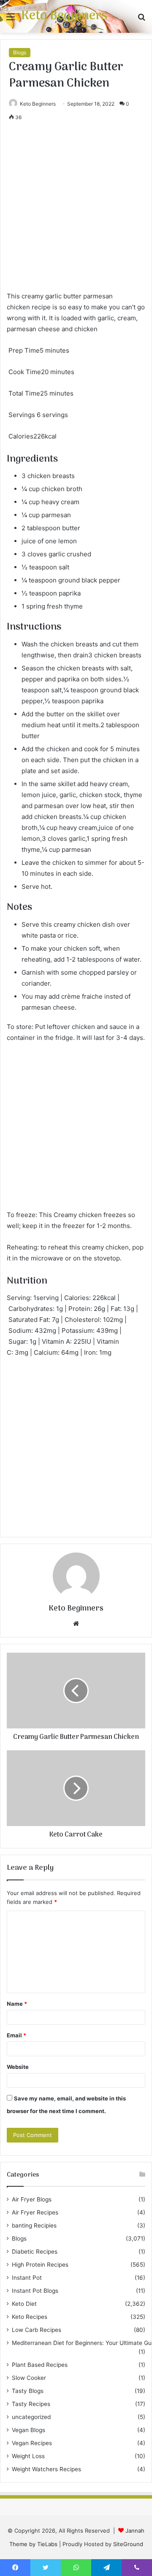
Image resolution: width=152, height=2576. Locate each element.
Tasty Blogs (28, 2391)
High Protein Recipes (40, 2265)
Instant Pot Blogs (35, 2291)
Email (16, 2035)
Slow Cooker (29, 2378)
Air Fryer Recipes (35, 2212)
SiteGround (128, 2544)
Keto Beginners (38, 104)
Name (17, 2004)
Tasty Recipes (31, 2404)
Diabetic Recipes (35, 2252)
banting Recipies (34, 2225)
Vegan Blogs (28, 2430)
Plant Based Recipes (40, 2365)
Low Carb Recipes (37, 2330)
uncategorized (31, 2417)
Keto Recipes (30, 2317)
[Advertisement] (76, 211)
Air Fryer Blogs (32, 2199)
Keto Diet (24, 2304)
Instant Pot (27, 2278)
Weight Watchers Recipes (46, 2469)
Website (18, 2067)
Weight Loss (28, 2456)
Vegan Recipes (32, 2443)
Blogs (20, 52)
